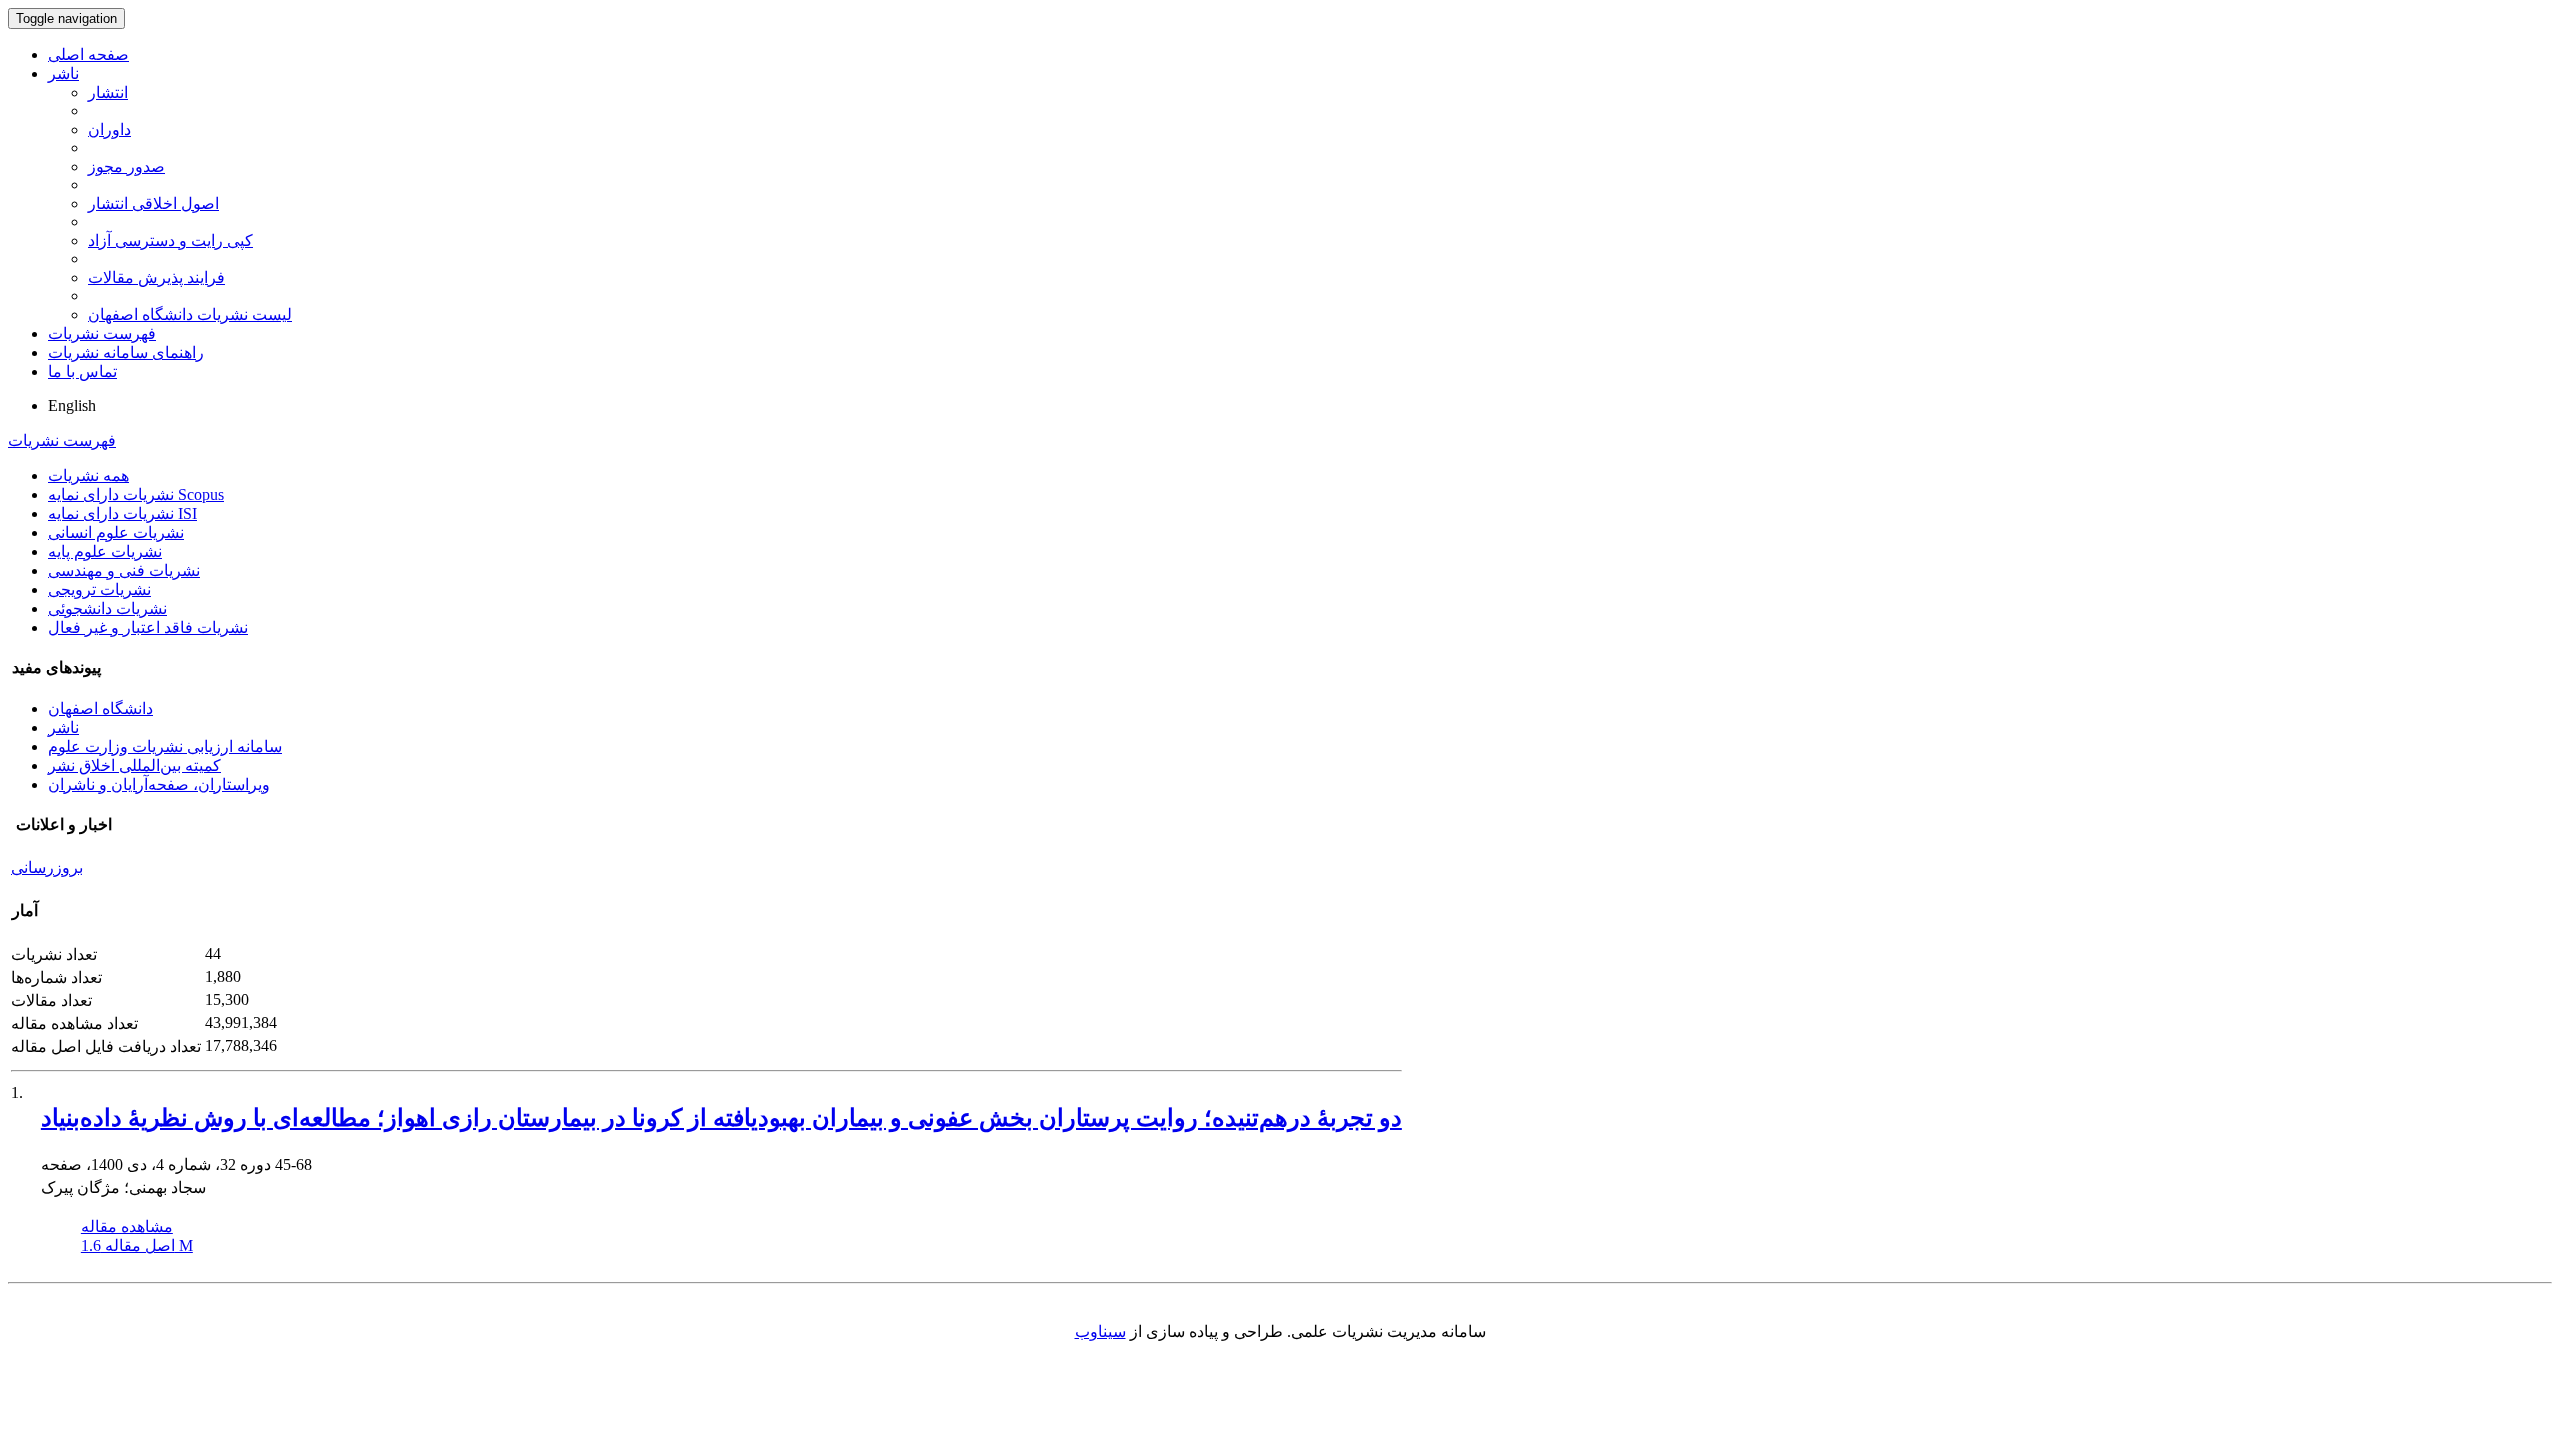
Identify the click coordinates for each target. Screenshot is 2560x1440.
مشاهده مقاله (127, 1226)
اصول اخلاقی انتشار (153, 203)
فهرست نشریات (102, 333)
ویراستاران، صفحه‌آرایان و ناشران (159, 784)
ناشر (63, 73)
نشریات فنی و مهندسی (124, 570)
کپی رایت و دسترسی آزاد (170, 240)
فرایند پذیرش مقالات (156, 277)
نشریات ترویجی (99, 589)
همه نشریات (88, 475)
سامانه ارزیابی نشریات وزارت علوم (165, 746)
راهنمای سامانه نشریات (126, 352)
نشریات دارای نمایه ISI (122, 513)
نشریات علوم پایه (105, 551)
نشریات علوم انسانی (116, 532)
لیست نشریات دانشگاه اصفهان (190, 314)
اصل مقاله (137, 1245)
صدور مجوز (126, 166)
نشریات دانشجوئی (107, 608)
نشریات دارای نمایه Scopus (136, 494)
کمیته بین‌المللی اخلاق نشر (134, 765)
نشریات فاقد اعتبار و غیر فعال (148, 627)
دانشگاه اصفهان (100, 708)
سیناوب (1100, 1331)
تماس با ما (82, 371)
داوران (109, 129)
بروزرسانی (47, 867)
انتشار (108, 92)
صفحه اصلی (88, 54)
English (72, 405)
